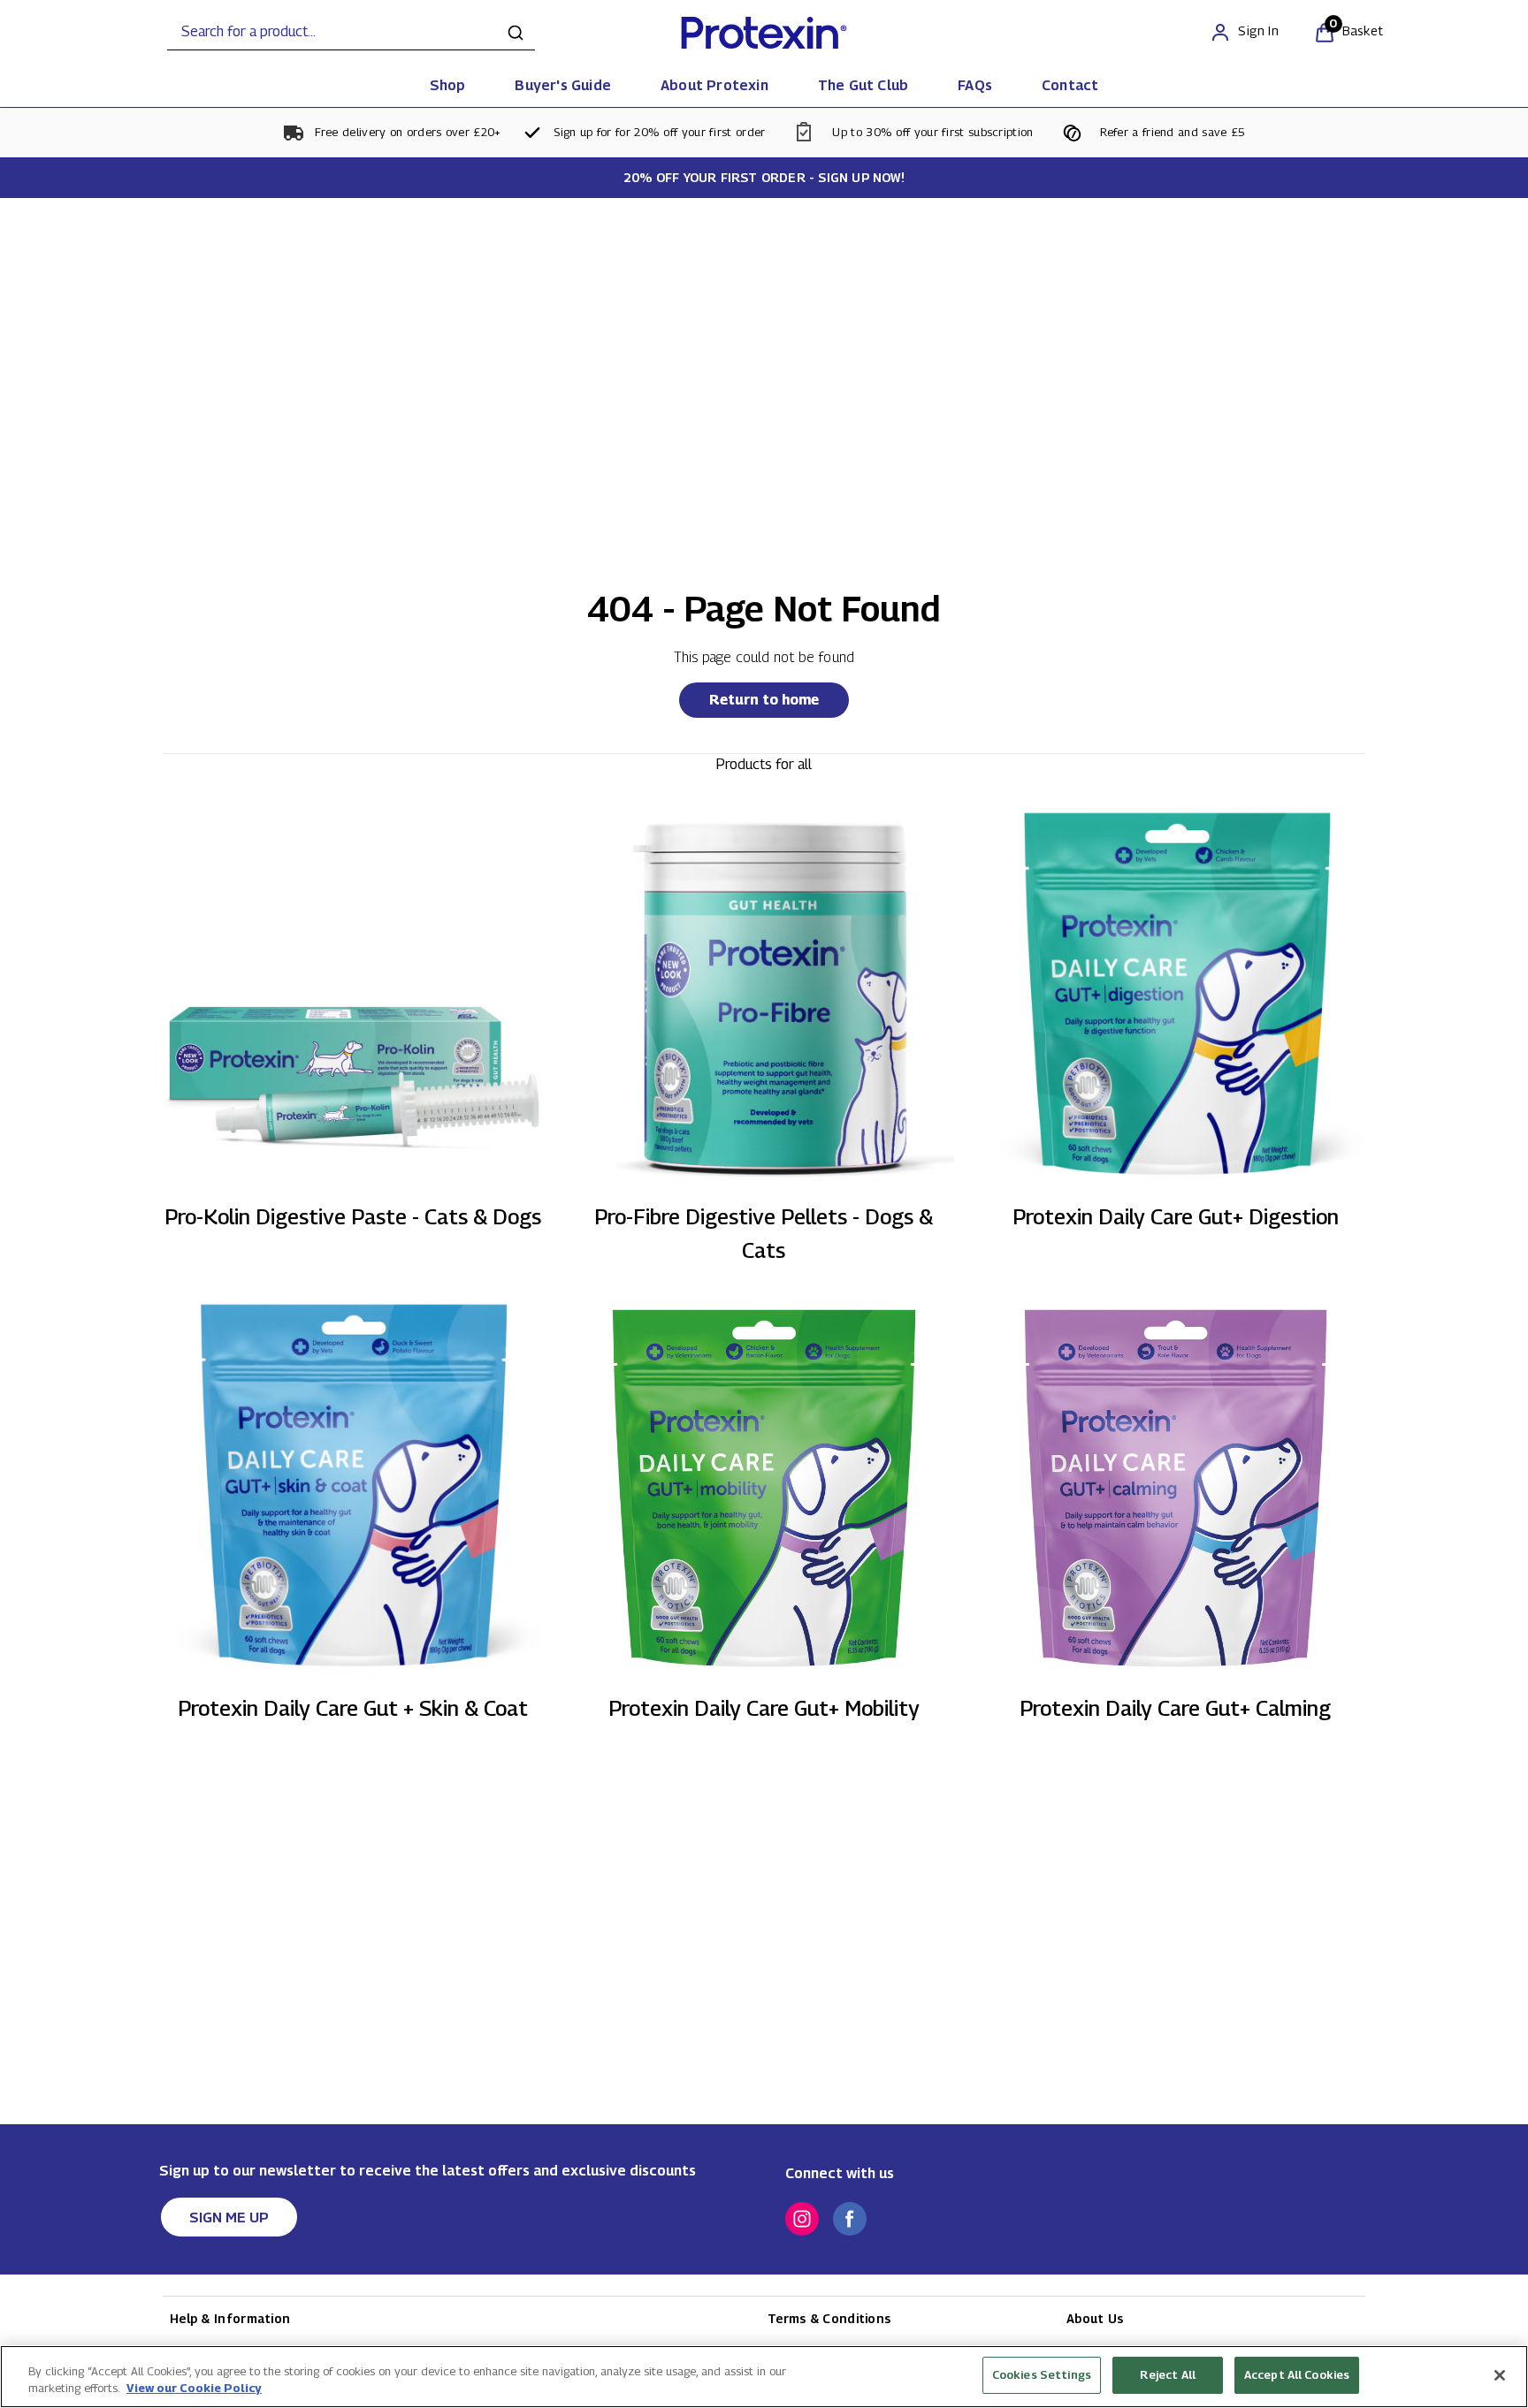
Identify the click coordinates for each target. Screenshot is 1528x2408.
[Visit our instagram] (802, 2219)
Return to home (764, 700)
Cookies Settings (1042, 2374)
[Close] (1500, 2375)
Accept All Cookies (1297, 2374)
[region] (764, 2377)
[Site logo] (764, 33)
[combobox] (351, 32)
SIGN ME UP (229, 2217)
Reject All (1168, 2374)
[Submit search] (516, 33)
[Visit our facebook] (850, 2219)
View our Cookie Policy (194, 2389)
